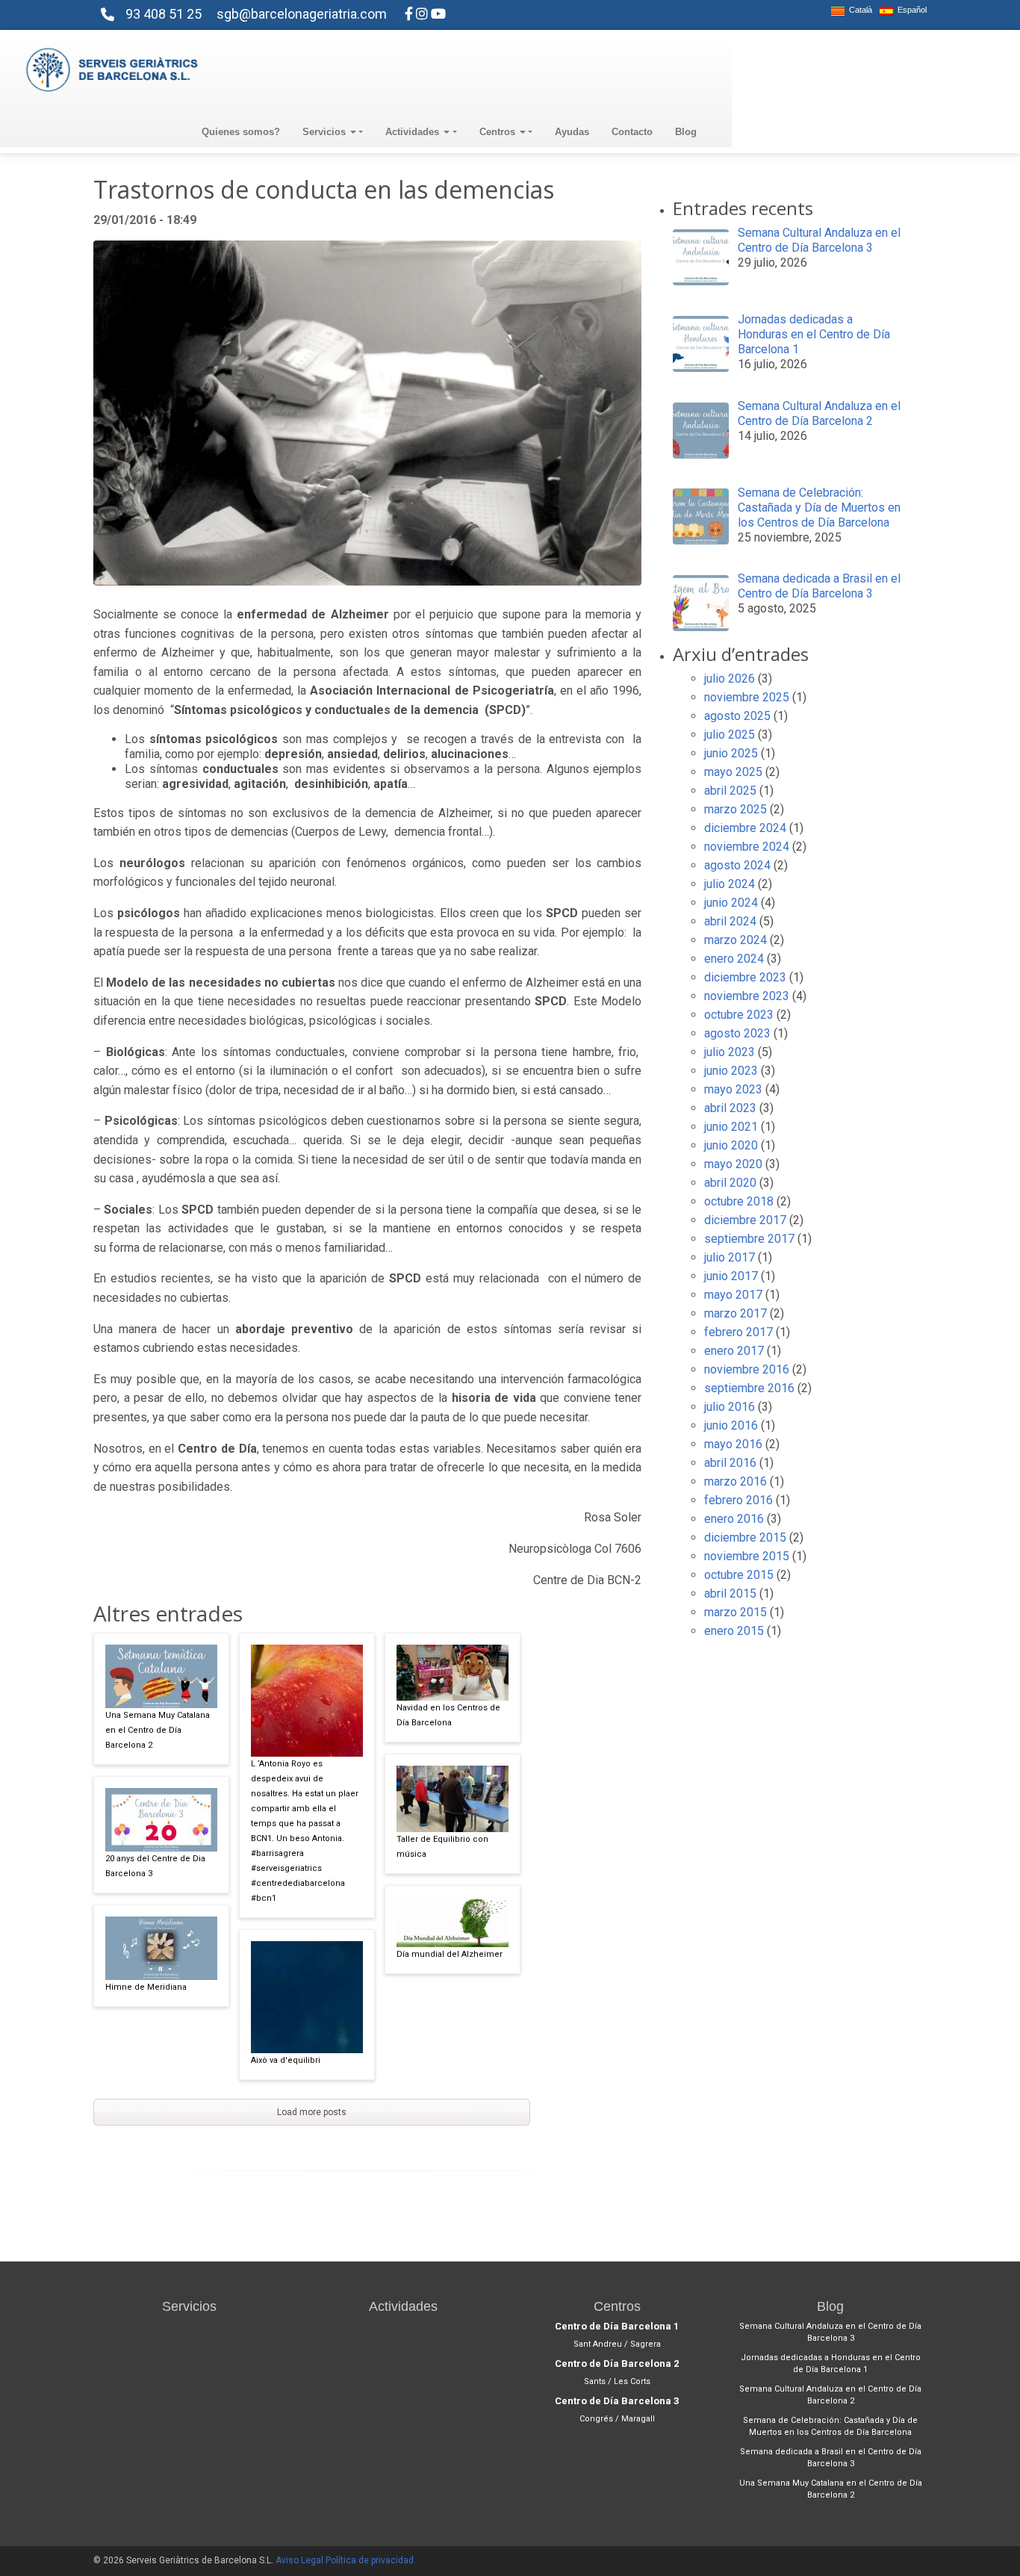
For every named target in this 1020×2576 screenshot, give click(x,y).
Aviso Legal (299, 2560)
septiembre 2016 (749, 1388)
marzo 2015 (736, 1612)
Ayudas (572, 132)
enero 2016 (734, 1519)
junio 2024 (731, 903)
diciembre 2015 (745, 1537)
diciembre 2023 (745, 977)
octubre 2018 (739, 1201)
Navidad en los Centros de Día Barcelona (448, 1715)
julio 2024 (730, 884)
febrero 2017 (738, 1332)
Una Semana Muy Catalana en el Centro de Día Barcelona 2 (158, 1730)
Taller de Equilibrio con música (442, 1847)
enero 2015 (734, 1631)
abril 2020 (730, 1183)
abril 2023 (730, 1108)
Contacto (632, 132)
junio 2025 (731, 753)
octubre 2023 (739, 1015)
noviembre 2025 (747, 697)
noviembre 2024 (747, 847)
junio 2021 (731, 1127)
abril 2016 (730, 1463)
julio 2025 (730, 735)
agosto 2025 (737, 716)
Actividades (414, 132)
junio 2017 (731, 1276)
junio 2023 (731, 1071)
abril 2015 (730, 1593)
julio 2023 (730, 1052)
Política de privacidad (370, 2560)
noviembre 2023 (747, 996)
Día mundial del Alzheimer (450, 1954)
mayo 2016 (733, 1444)
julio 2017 (730, 1257)
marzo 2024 (736, 940)
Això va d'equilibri (286, 2060)
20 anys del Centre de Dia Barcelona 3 (155, 1866)
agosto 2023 (737, 1033)
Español (910, 10)
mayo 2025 (733, 772)
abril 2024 (730, 921)
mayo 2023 (733, 1089)
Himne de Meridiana (146, 1987)
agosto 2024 (737, 865)
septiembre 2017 (749, 1239)
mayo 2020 (733, 1164)
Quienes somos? (241, 132)
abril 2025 (730, 791)
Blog (686, 132)
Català (858, 10)
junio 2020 (731, 1145)
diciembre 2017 (745, 1220)
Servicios (326, 132)
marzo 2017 (736, 1313)
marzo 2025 (736, 809)
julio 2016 (730, 1407)
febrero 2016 (738, 1500)
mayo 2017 (733, 1295)
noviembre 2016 (747, 1369)
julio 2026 (730, 679)
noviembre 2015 (747, 1556)
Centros (499, 132)
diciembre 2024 (745, 828)
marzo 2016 (736, 1481)
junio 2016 (731, 1425)
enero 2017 (734, 1351)
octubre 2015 (739, 1575)
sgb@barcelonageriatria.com (302, 14)
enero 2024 (734, 959)
